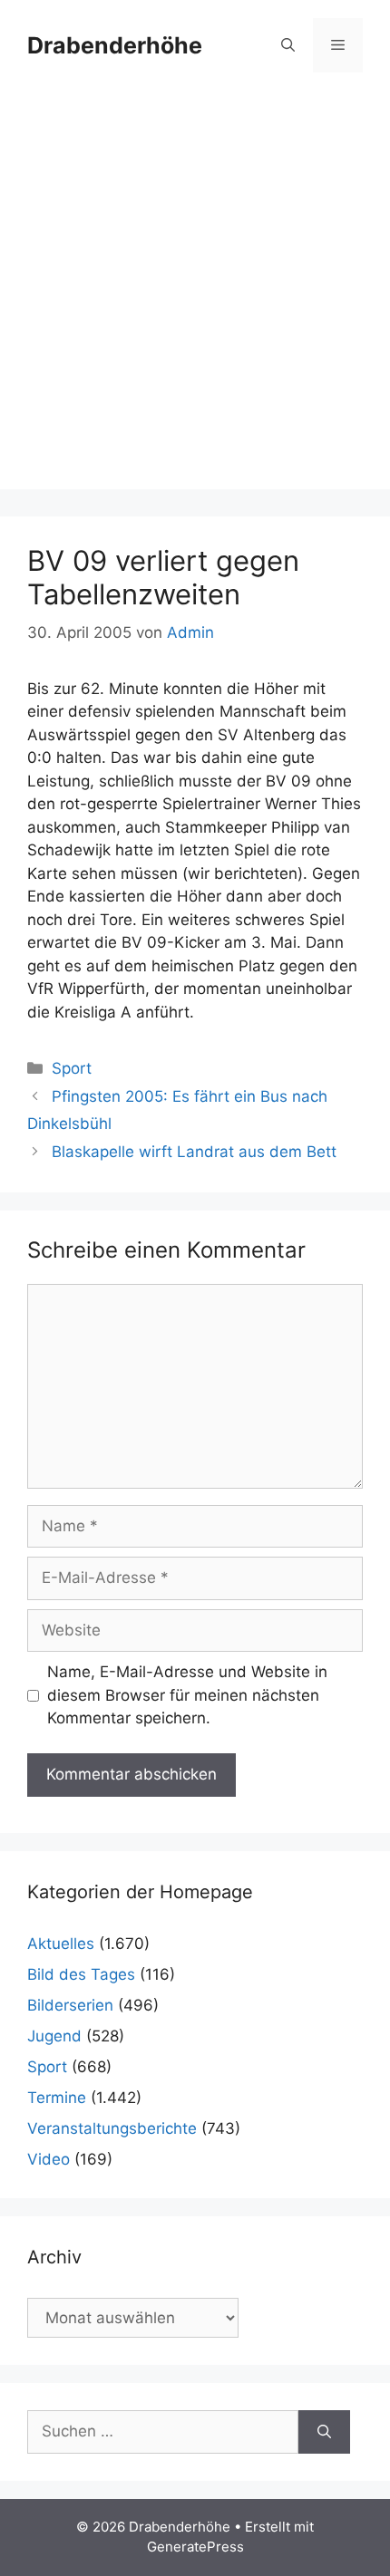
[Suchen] (324, 2432)
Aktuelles (61, 1944)
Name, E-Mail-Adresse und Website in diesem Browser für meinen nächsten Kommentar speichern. (187, 1695)
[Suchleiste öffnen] (288, 45)
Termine (57, 2098)
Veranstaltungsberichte (112, 2128)
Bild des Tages (81, 1974)
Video (49, 2159)
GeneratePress (195, 2547)
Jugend (54, 2036)
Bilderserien (70, 2005)
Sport (72, 1068)
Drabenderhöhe (115, 45)
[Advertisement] (195, 294)
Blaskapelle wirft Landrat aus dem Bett (194, 1152)
